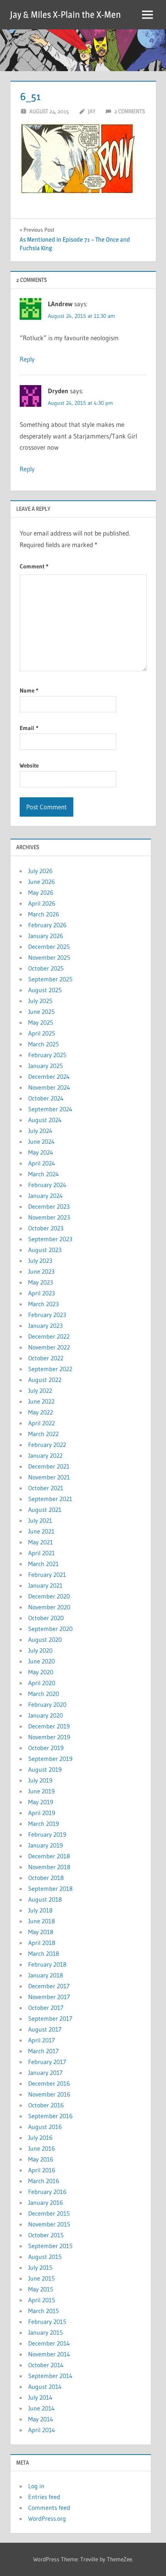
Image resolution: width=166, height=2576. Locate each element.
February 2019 (47, 1834)
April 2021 (41, 1553)
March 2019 (44, 1824)
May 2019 (41, 1802)
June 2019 (41, 1791)
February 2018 (47, 1964)
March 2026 (44, 914)
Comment (34, 566)
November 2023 (49, 1217)
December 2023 (49, 1206)
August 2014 (45, 2387)
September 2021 (50, 1499)
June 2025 (41, 1012)
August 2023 (45, 1250)
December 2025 (49, 947)
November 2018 (49, 1867)
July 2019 (40, 1780)
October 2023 (46, 1228)
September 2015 (50, 2246)
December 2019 (49, 1726)
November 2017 (49, 1997)
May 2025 (41, 1022)
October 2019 (46, 1748)
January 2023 (45, 1326)
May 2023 (41, 1282)
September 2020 (50, 1629)
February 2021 (47, 1575)
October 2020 (46, 1618)
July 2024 (40, 1131)
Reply (27, 359)
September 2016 (50, 2116)
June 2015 (41, 2278)
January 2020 (46, 1715)
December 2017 (49, 1986)
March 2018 (44, 1953)
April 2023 (41, 1293)
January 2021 (45, 1585)
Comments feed (49, 2508)
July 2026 (40, 871)
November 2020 (49, 1607)
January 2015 (46, 2332)
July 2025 (40, 1001)
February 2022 (47, 1445)
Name (29, 690)
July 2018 (40, 1910)
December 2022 (49, 1336)
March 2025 (44, 1044)
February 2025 (47, 1055)
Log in (36, 2486)
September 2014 (50, 2376)
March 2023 (43, 1304)
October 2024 (46, 1098)
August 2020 (45, 1639)
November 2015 (49, 2224)
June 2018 (41, 1921)
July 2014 (40, 2397)
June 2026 (41, 882)
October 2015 (46, 2235)
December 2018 (49, 1856)
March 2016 (44, 2181)
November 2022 (49, 1347)
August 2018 (45, 1899)
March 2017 (43, 2051)
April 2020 (42, 1683)
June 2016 (41, 2148)
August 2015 (45, 2257)
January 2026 (46, 936)
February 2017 (47, 2062)
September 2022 (50, 1369)
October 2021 (46, 1488)
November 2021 (49, 1477)
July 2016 (40, 2138)
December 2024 (49, 1076)
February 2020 (47, 1704)
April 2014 (42, 2430)
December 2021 (49, 1466)
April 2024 (42, 1163)
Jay (92, 111)
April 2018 (42, 1943)
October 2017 (46, 2008)
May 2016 (41, 2159)
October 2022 (46, 1358)
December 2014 (49, 2343)
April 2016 (42, 2170)
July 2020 (40, 1650)
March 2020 (44, 1694)
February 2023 (47, 1315)
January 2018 (46, 1975)
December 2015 (49, 2213)
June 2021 (41, 1531)
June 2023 (41, 1271)
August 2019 (45, 1769)
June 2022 (41, 1401)
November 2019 (49, 1737)
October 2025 (46, 968)
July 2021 (40, 1520)
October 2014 (46, 2365)
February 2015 (47, 2322)
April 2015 (42, 2300)
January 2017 (45, 2073)
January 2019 (46, 1845)
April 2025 (42, 1033)
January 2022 (45, 1455)
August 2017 (45, 2029)
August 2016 (45, 2127)
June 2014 (41, 2408)
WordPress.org (47, 2518)
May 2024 (41, 1152)
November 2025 (49, 957)
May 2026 (41, 892)
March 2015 (44, 2311)
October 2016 (46, 2105)
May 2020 (41, 1672)
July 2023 (40, 1261)
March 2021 (43, 1564)
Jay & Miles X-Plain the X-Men (65, 15)
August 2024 (45, 1120)
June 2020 (41, 1661)
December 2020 (49, 1596)
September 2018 (50, 1888)
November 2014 (49, 2354)
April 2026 (42, 903)
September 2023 (50, 1239)
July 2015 (40, 2267)
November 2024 (49, 1087)
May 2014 (41, 2419)
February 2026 (47, 925)
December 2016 (49, 2083)
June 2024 (41, 1141)
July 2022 (40, 1390)
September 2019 (50, 1759)
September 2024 (50, 1109)
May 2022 (41, 1412)
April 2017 (41, 2040)
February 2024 (47, 1185)
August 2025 (45, 990)
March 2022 (43, 1434)
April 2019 (42, 1813)
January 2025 (46, 1066)
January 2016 (46, 2202)
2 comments (130, 111)
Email (29, 728)
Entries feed (44, 2497)
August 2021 (45, 1510)
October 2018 (46, 1878)
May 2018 (41, 1932)
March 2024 (44, 1174)
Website (29, 765)
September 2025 (50, 979)
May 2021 (41, 1542)
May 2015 (41, 2289)
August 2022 (45, 1380)
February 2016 (47, 2192)
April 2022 (41, 1423)
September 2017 (50, 2018)
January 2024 (46, 1196)
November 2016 (49, 2094)
